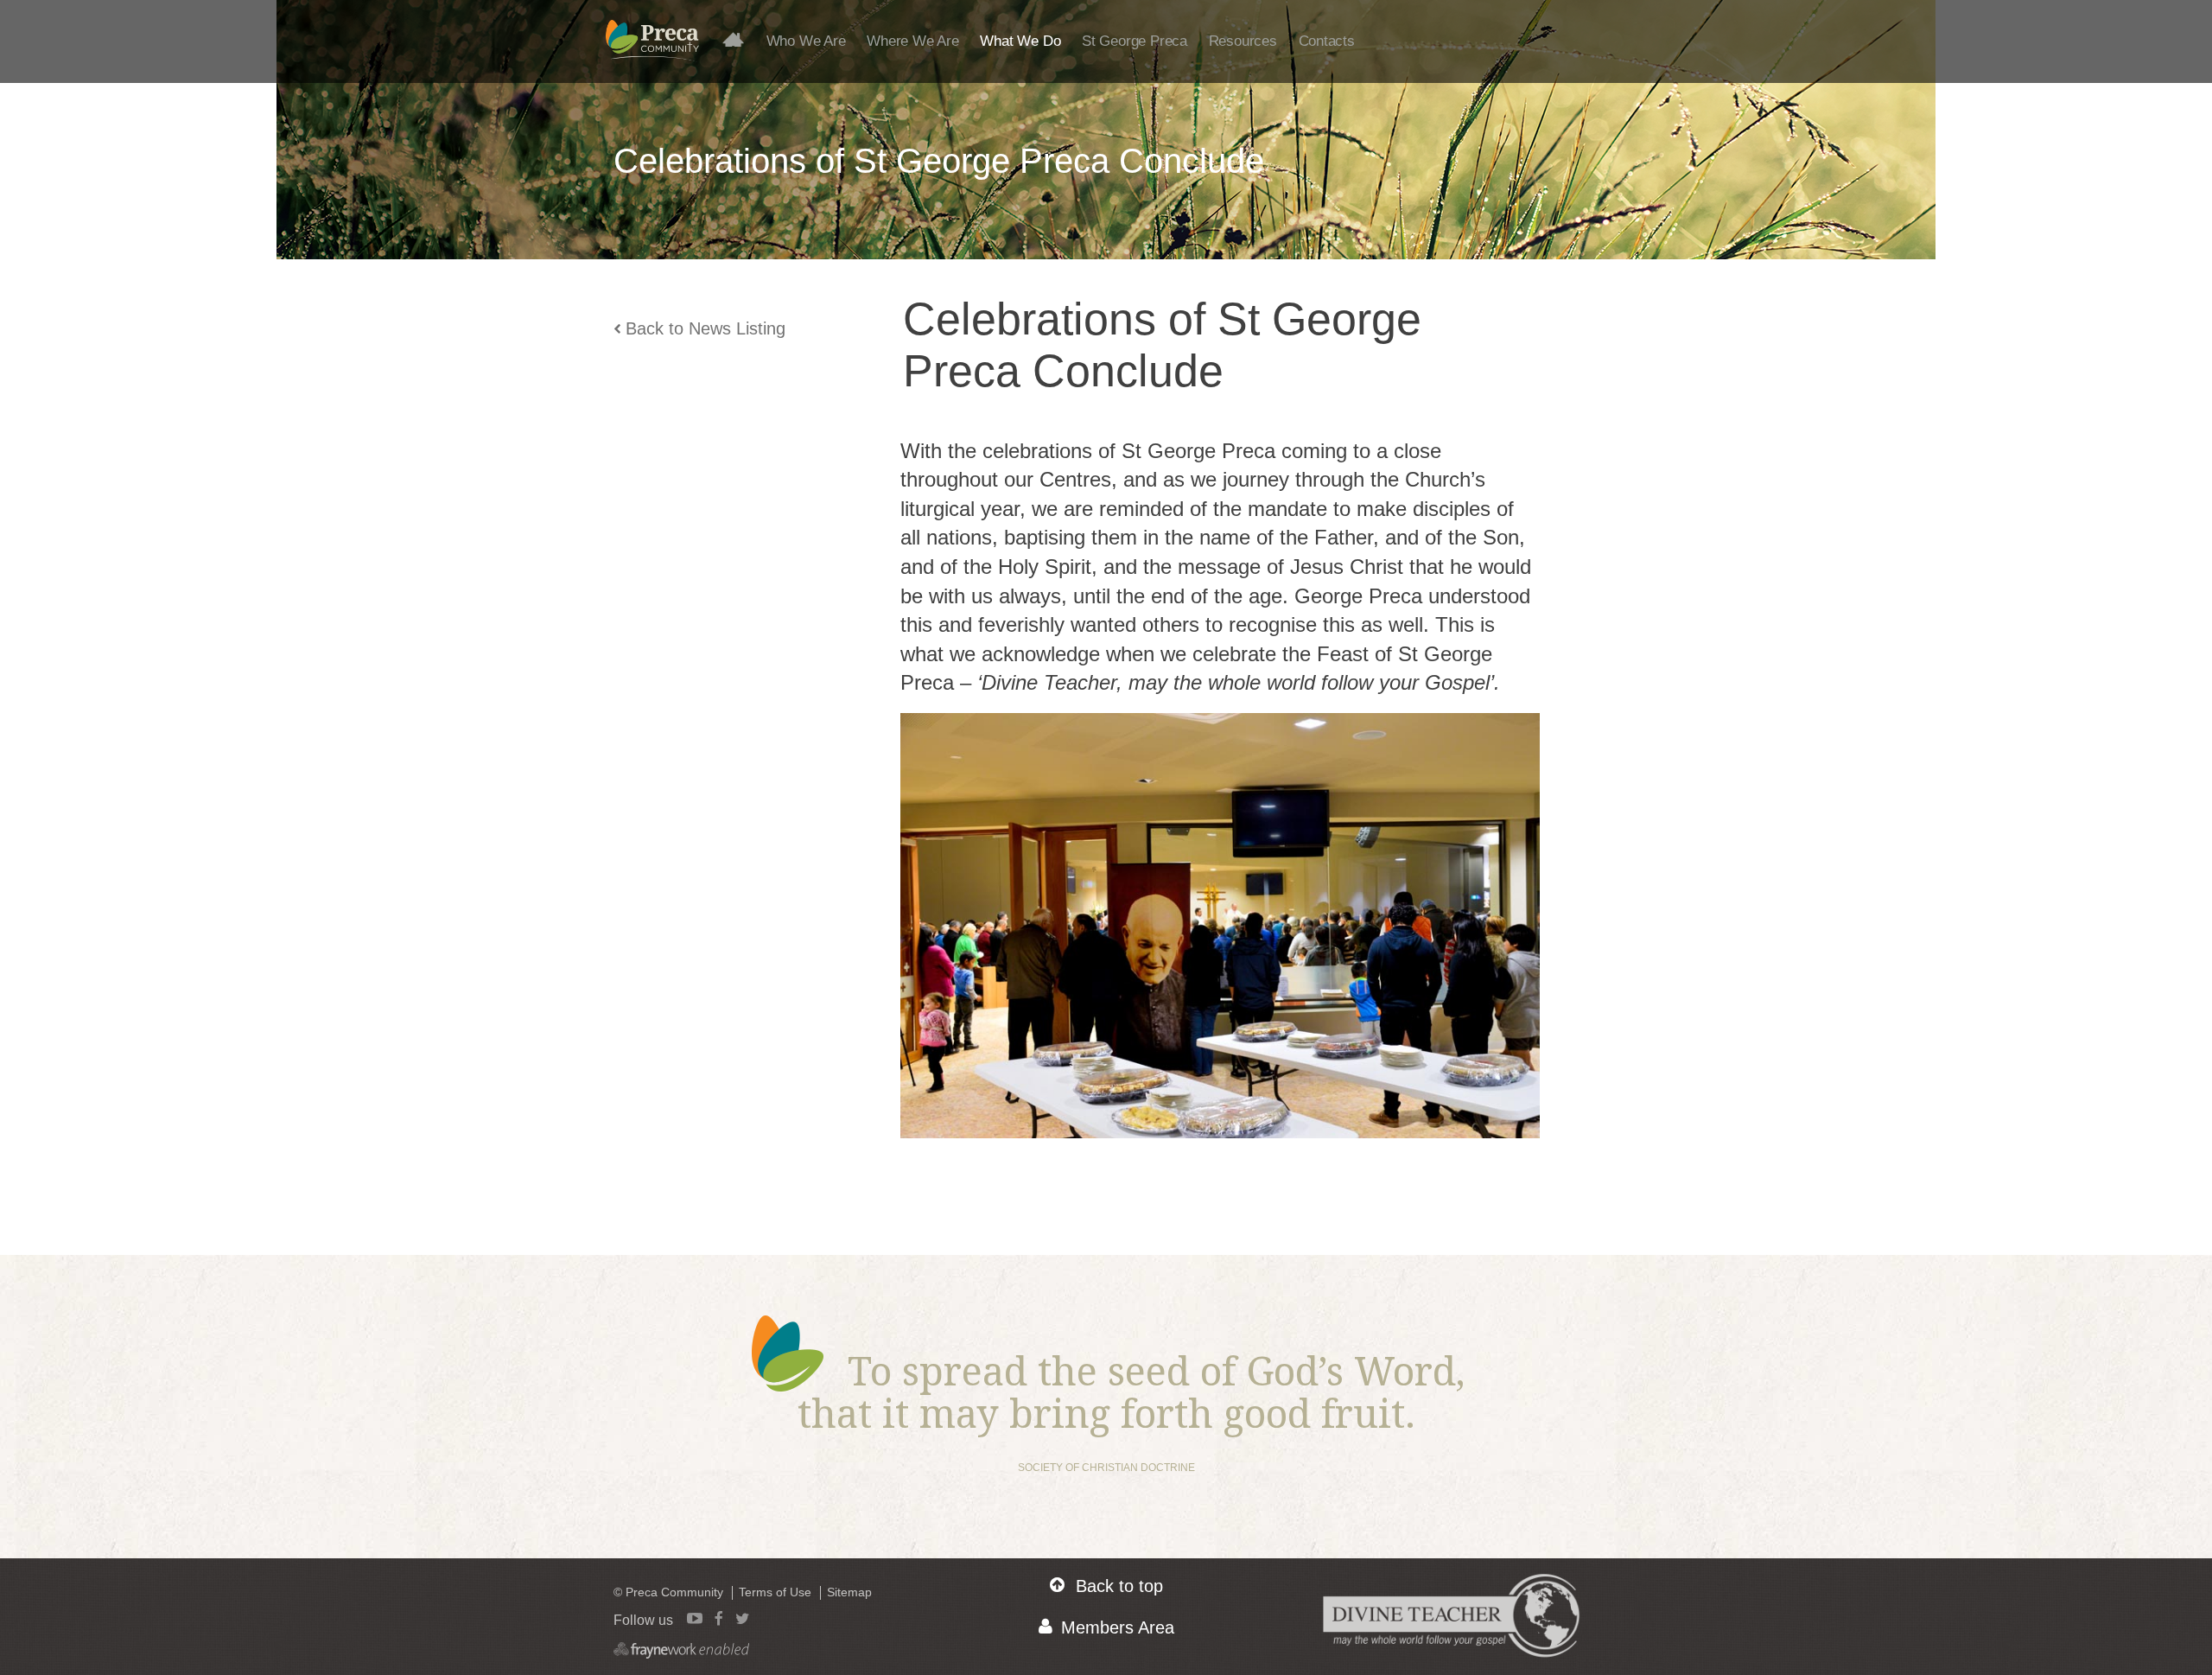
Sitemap (849, 1592)
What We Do (1020, 41)
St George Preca (1135, 41)
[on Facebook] (719, 1618)
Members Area (1118, 1627)
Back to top (1119, 1586)
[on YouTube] (695, 1618)
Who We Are (806, 41)
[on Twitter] (742, 1618)
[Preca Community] (652, 49)
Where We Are (912, 41)
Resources (1243, 41)
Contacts (1327, 41)
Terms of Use (775, 1592)
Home (740, 39)
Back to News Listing (706, 328)
